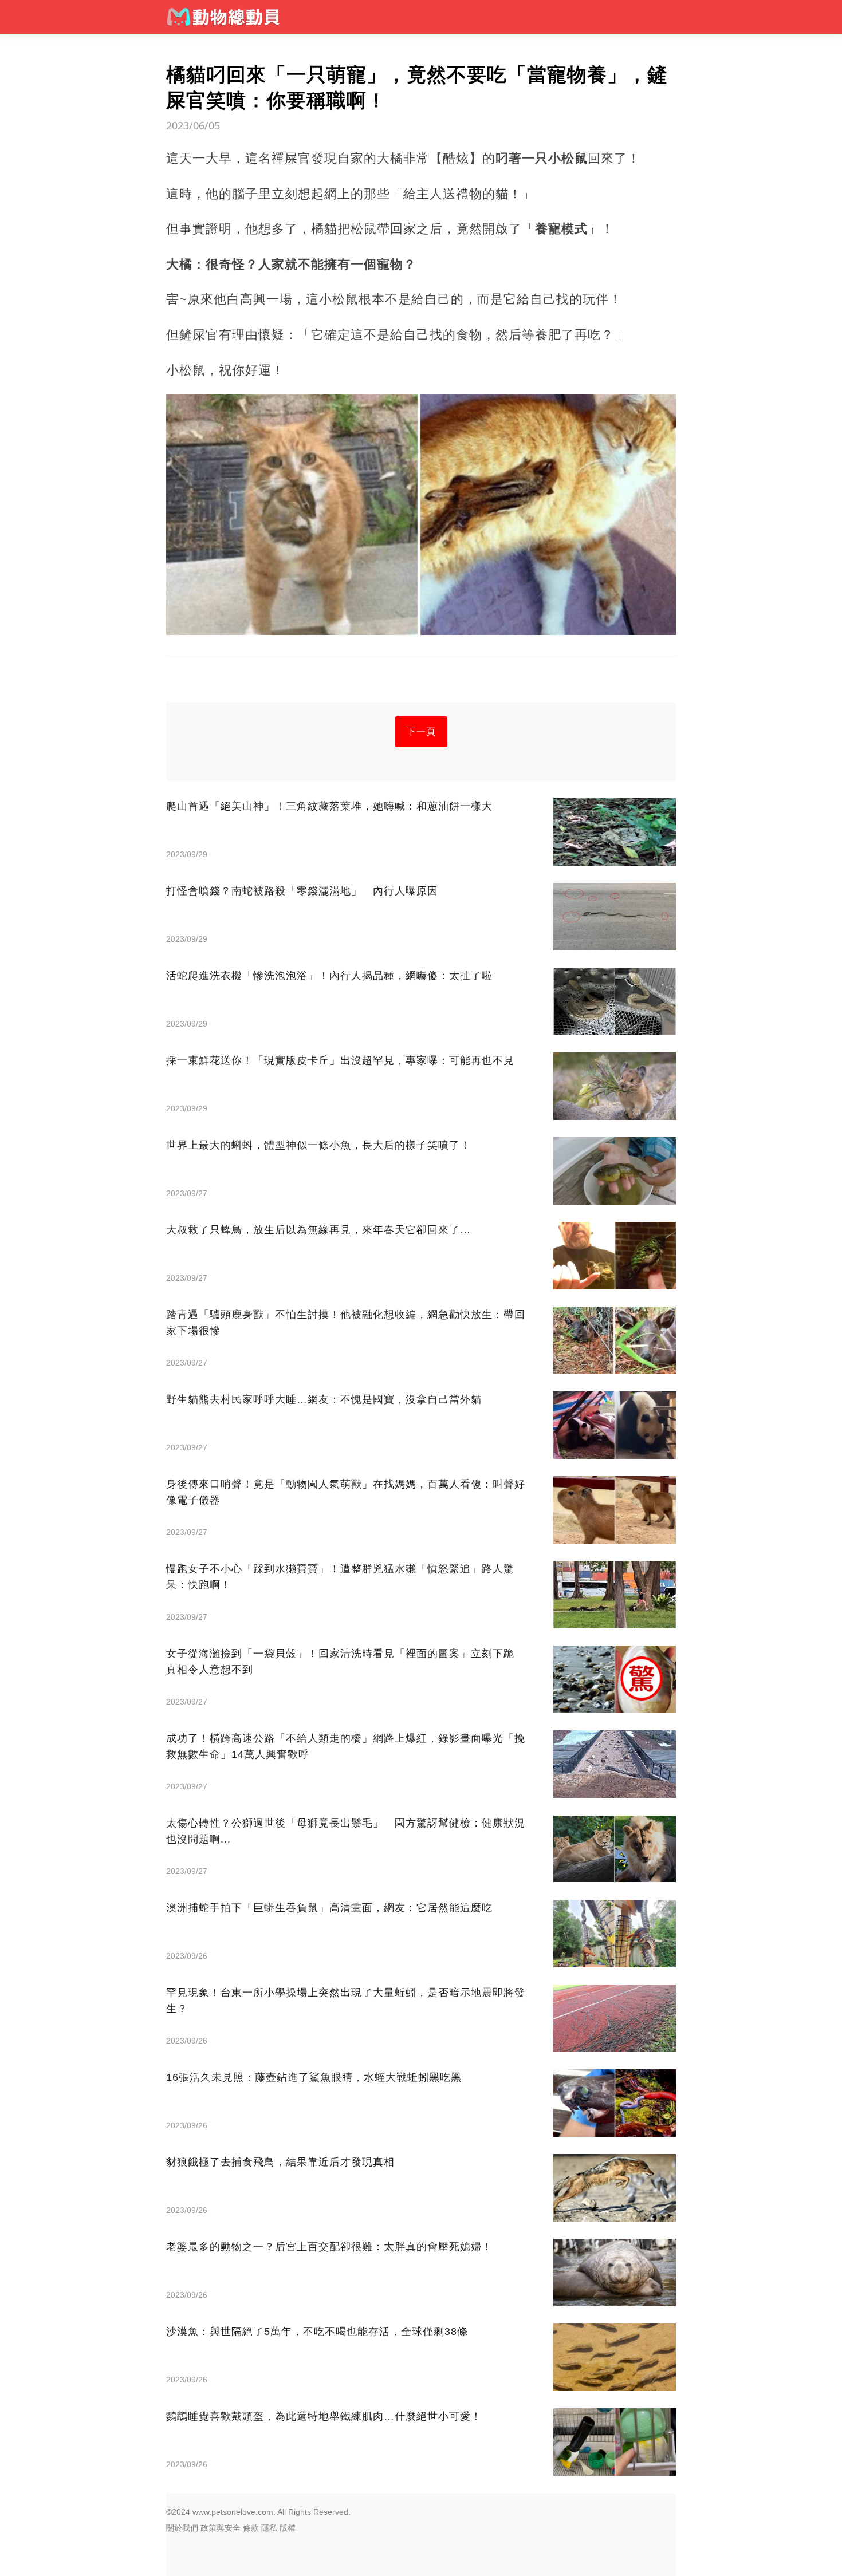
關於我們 (182, 2528)
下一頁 (421, 731)
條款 (251, 2528)
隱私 (269, 2528)
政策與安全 (221, 2528)
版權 (288, 2528)
